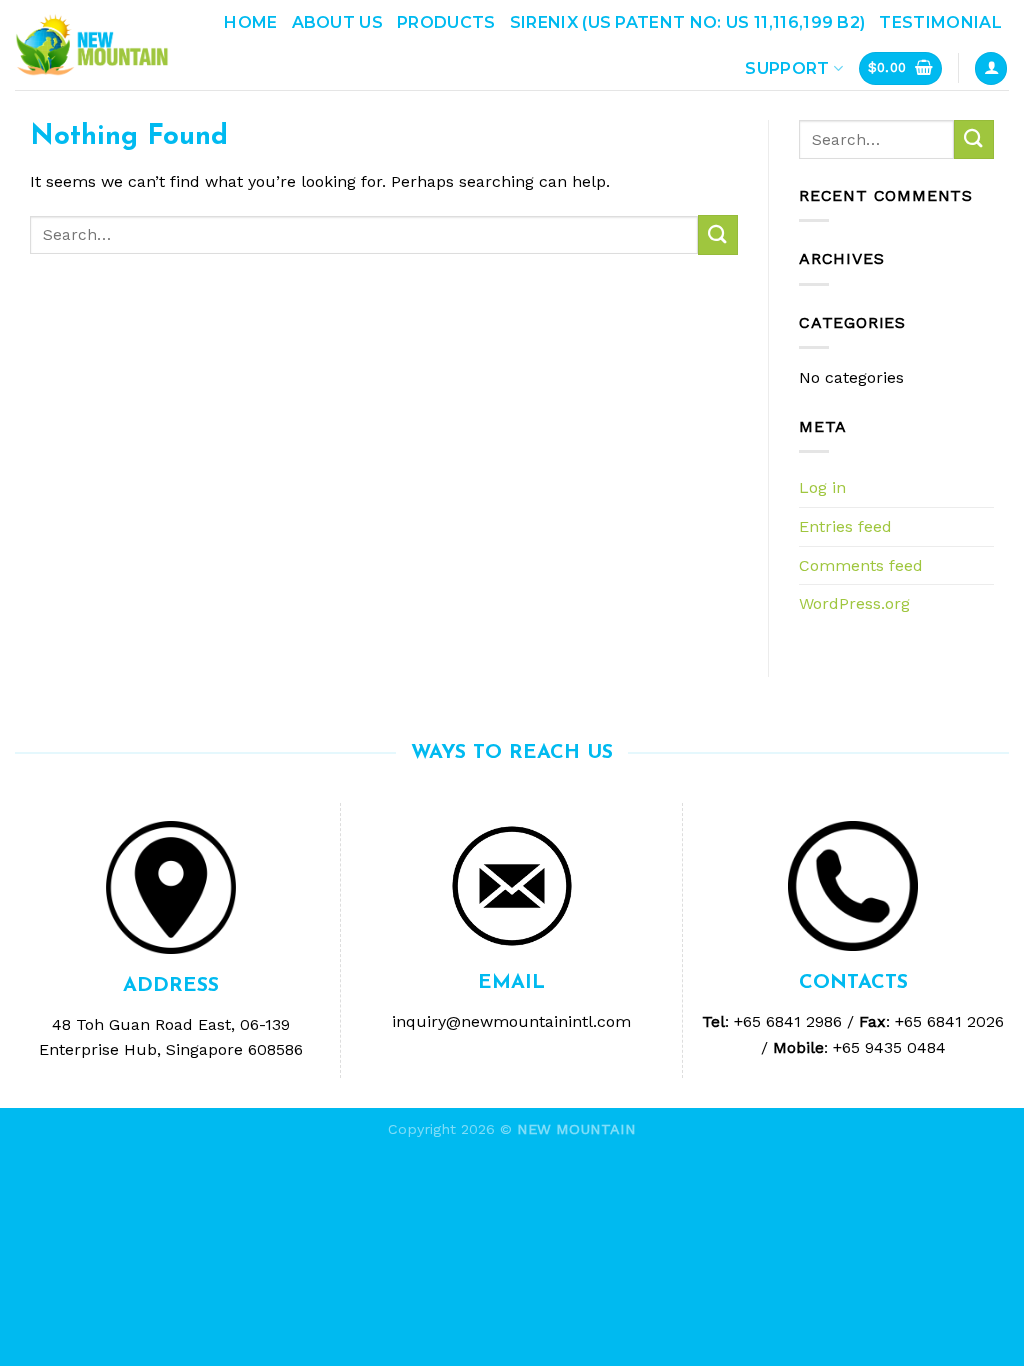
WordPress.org (854, 603)
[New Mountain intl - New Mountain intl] (92, 45)
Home (250, 22)
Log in (822, 487)
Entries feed (845, 526)
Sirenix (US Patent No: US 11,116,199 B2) (688, 22)
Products (446, 22)
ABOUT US (338, 22)
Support (787, 68)
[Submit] (718, 234)
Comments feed (861, 565)
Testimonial (940, 22)
